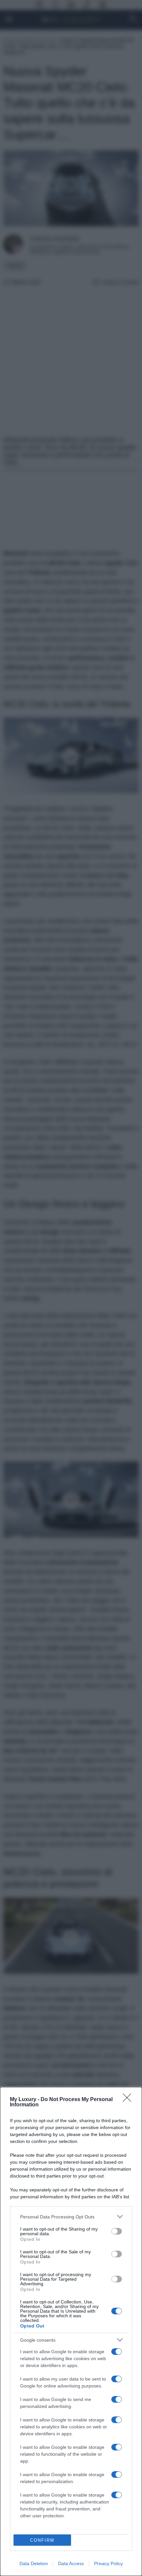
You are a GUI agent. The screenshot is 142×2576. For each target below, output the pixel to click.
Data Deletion (34, 2563)
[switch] (117, 2231)
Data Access (71, 2563)
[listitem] (71, 2217)
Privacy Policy (108, 2563)
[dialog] (71, 2331)
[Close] (129, 2100)
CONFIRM (42, 2540)
